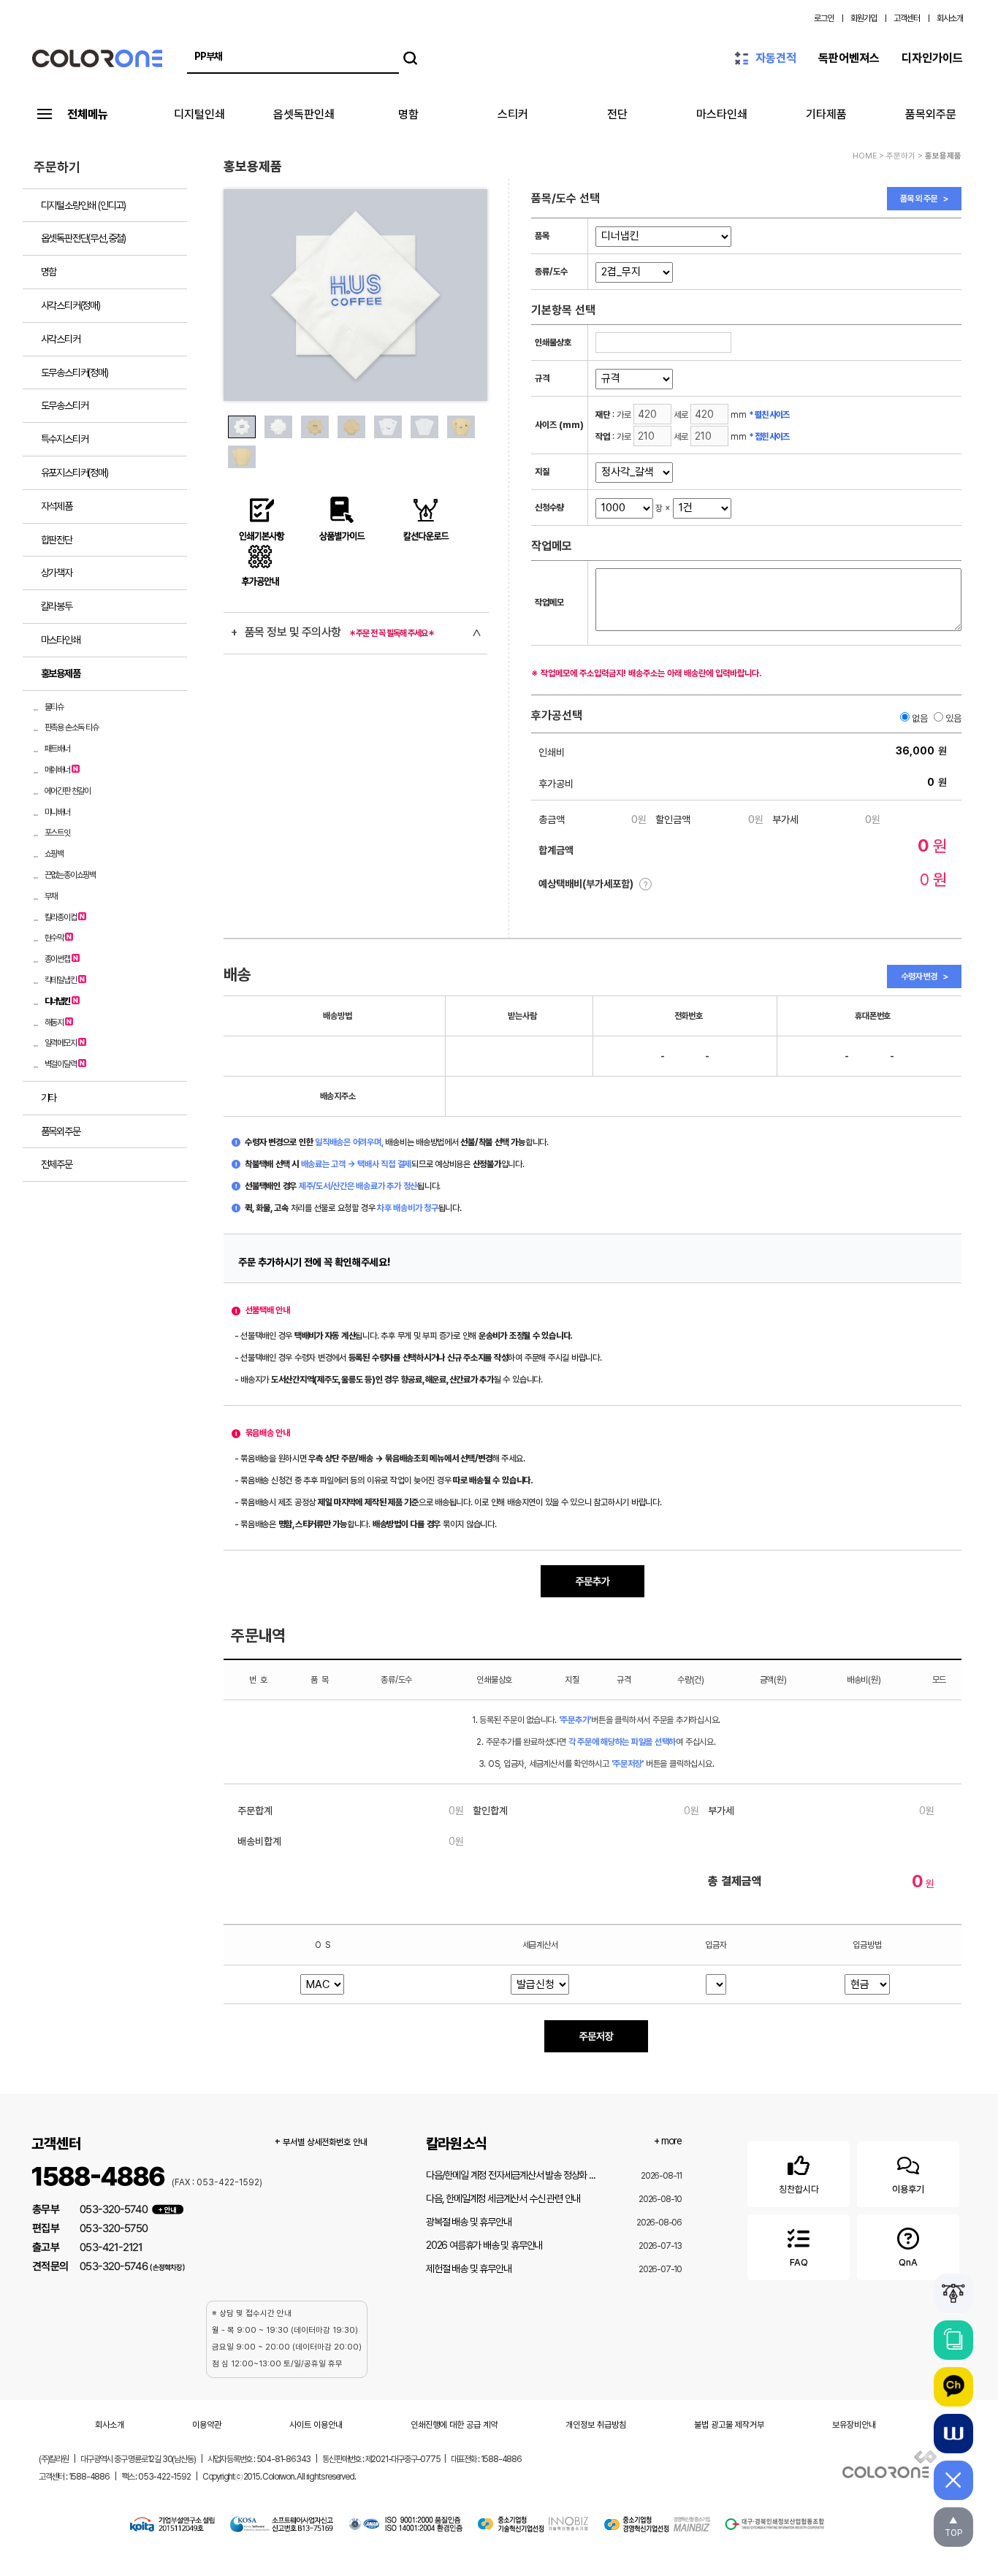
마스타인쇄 (722, 114)
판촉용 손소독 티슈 (72, 727)
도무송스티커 (65, 405)
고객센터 (907, 18)
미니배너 (57, 812)
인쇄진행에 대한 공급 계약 (454, 2425)
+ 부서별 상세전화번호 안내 (321, 2142)
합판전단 (57, 540)
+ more (668, 2141)
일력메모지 (61, 1043)
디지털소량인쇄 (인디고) (83, 205)
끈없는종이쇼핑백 (70, 875)
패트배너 (57, 749)
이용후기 (908, 2189)
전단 (617, 114)
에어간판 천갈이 (68, 791)
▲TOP (953, 2527)
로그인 (824, 18)
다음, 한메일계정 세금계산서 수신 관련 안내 (503, 2198)
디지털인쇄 (199, 114)
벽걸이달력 (61, 1064)
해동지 (54, 1023)
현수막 (54, 938)
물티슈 (54, 707)
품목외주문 (931, 114)
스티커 (513, 114)
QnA (908, 2262)
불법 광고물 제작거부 (729, 2425)
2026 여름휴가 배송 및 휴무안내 (484, 2245)
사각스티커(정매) (71, 305)
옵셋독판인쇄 (304, 114)
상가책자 (57, 573)
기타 (49, 1098)
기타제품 (826, 114)
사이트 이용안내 (316, 2425)
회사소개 (950, 18)
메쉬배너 (57, 770)
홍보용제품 (61, 673)
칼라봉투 (57, 606)
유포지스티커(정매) (75, 473)
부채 (51, 896)
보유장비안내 (854, 2425)
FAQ (799, 2262)
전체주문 (57, 1164)
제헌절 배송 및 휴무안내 (468, 2269)
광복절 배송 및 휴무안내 (468, 2222)
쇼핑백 (54, 854)
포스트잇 (57, 833)
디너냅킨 (57, 1001)
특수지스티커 (65, 439)
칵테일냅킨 (61, 980)
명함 (408, 114)
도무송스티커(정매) (75, 372)
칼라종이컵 (61, 917)
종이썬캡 (57, 959)
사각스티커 (61, 339)
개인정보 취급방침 (596, 2425)
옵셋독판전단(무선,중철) (83, 238)
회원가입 (864, 18)
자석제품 (57, 506)
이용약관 (207, 2425)
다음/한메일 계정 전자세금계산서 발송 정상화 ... (510, 2175)
